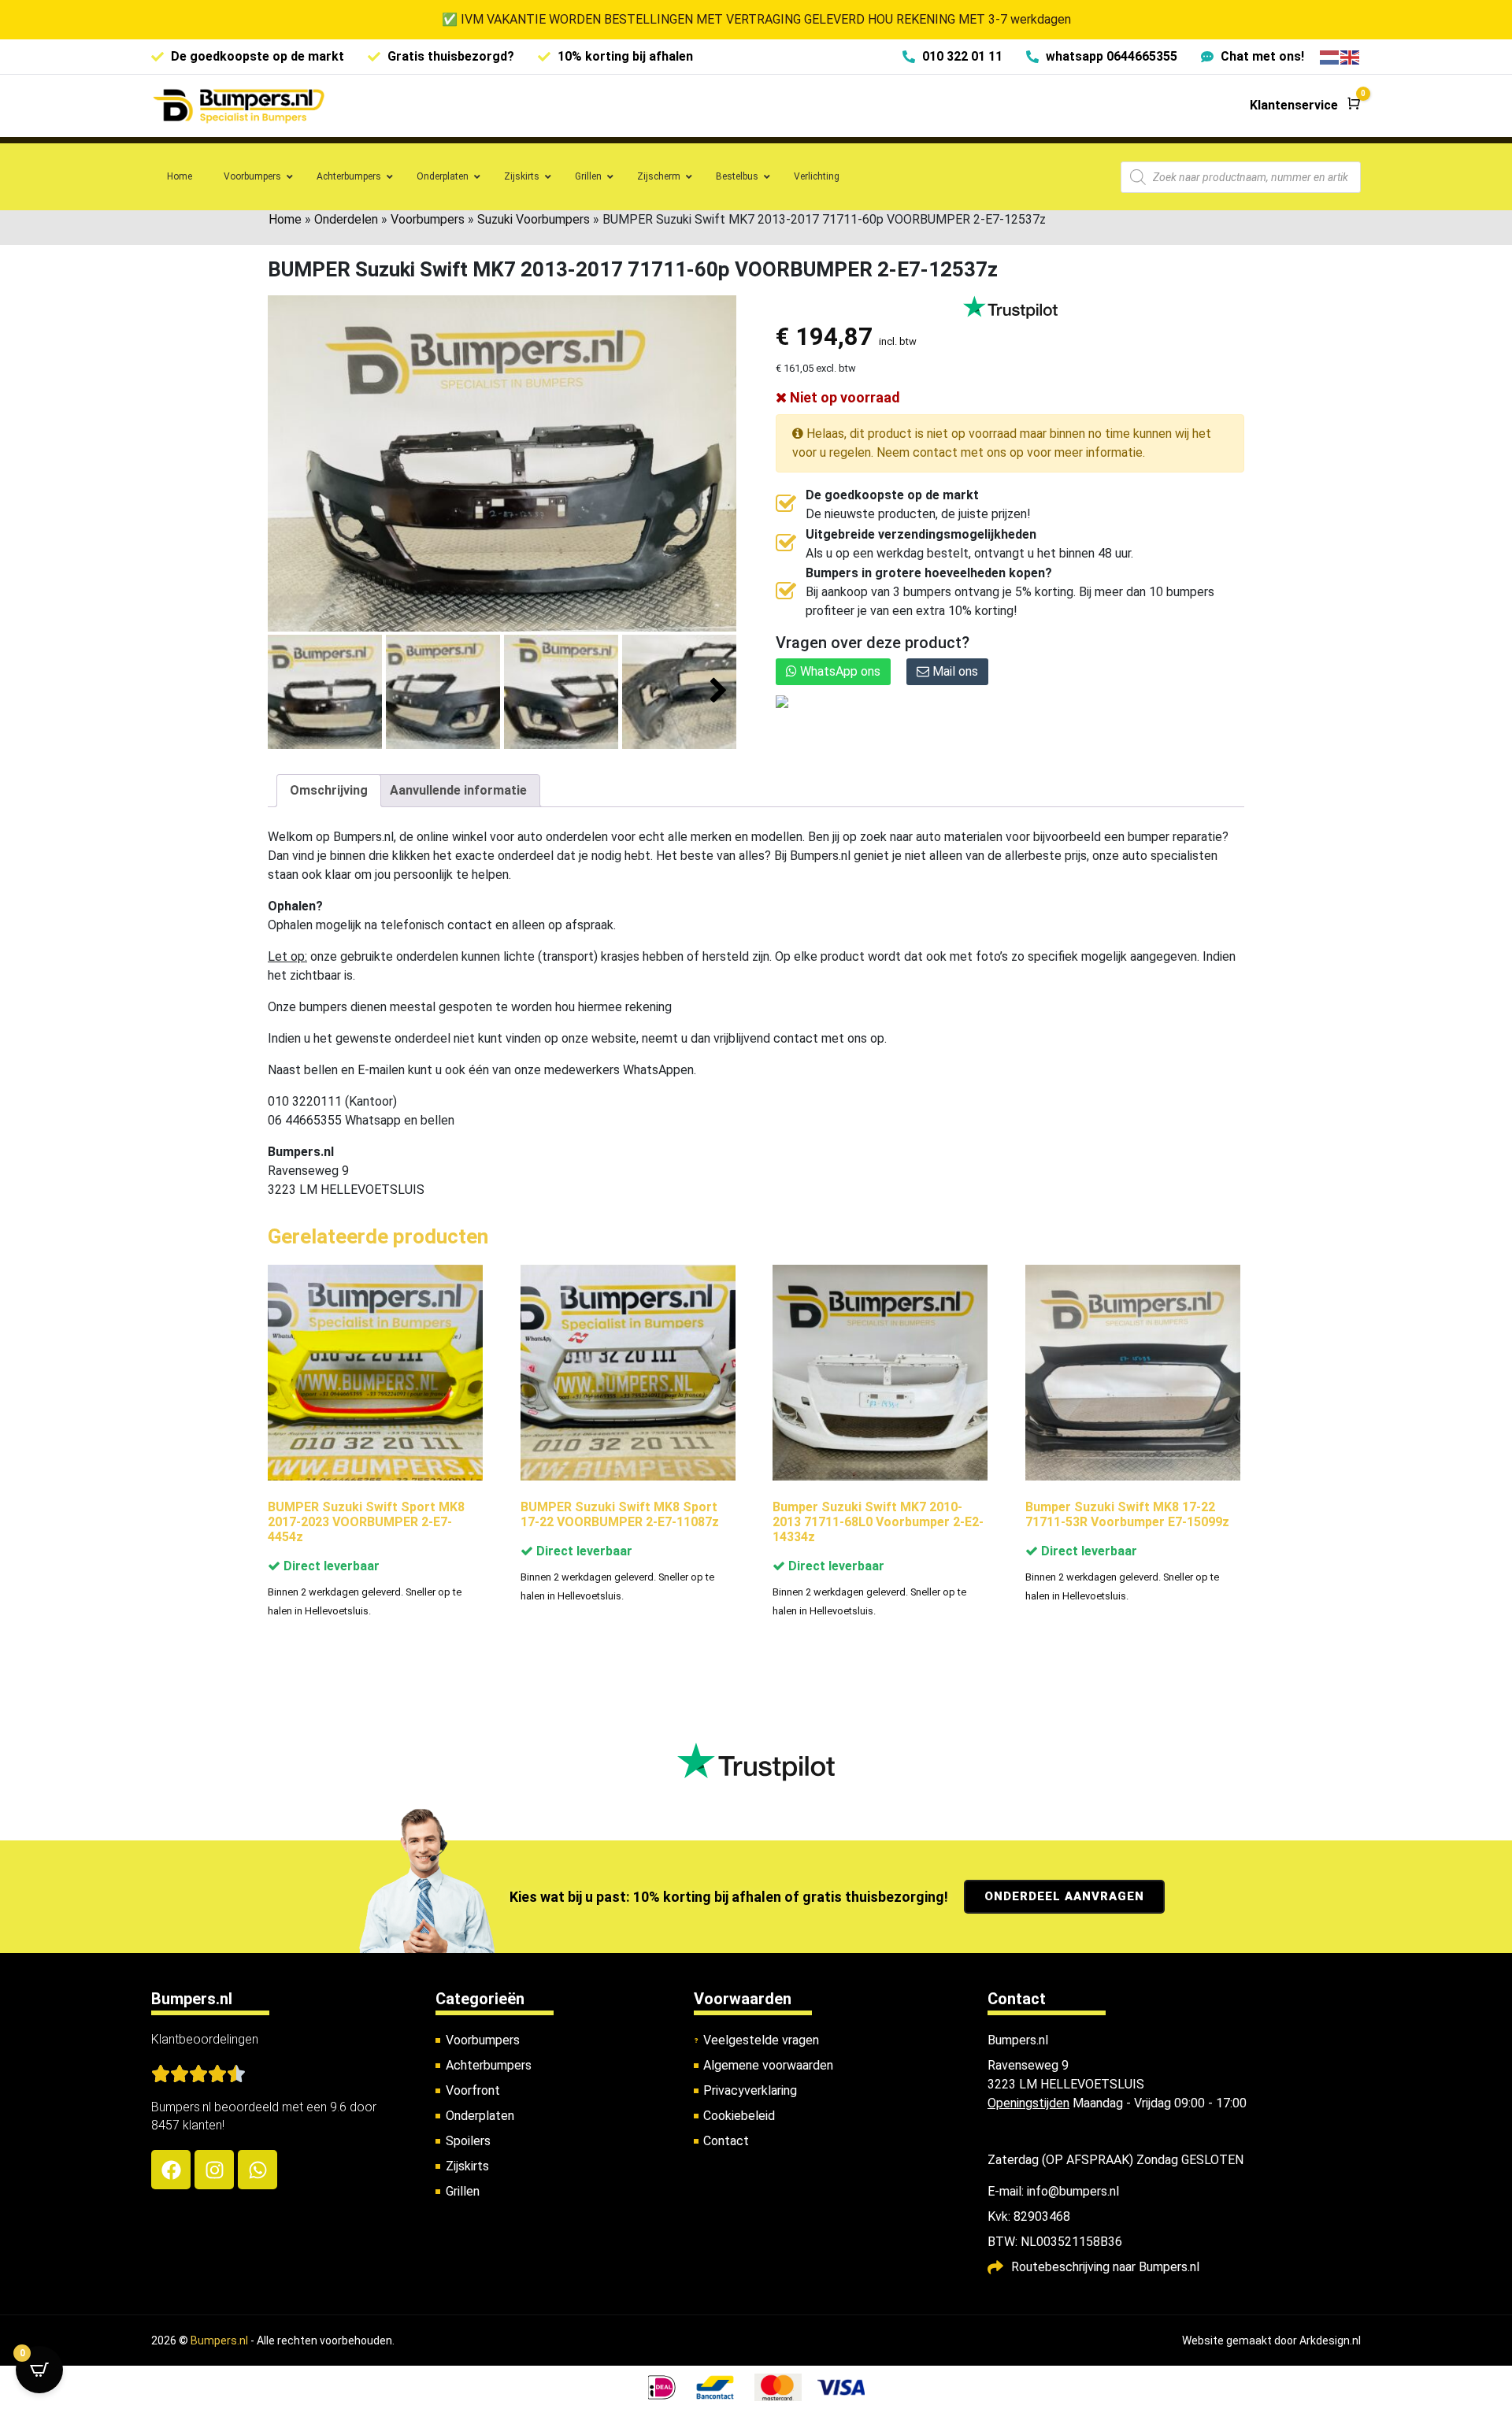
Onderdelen (346, 219)
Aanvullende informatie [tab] (458, 790)
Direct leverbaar (330, 1566)
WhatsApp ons (839, 671)
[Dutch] (1330, 56)
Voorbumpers (428, 219)
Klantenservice (1294, 105)
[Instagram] (214, 2170)
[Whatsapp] (258, 2170)
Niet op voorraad (843, 397)
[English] (1351, 56)
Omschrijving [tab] (329, 790)
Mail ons (954, 671)
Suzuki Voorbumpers (534, 219)
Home (285, 219)
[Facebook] (171, 2170)
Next (719, 691)
